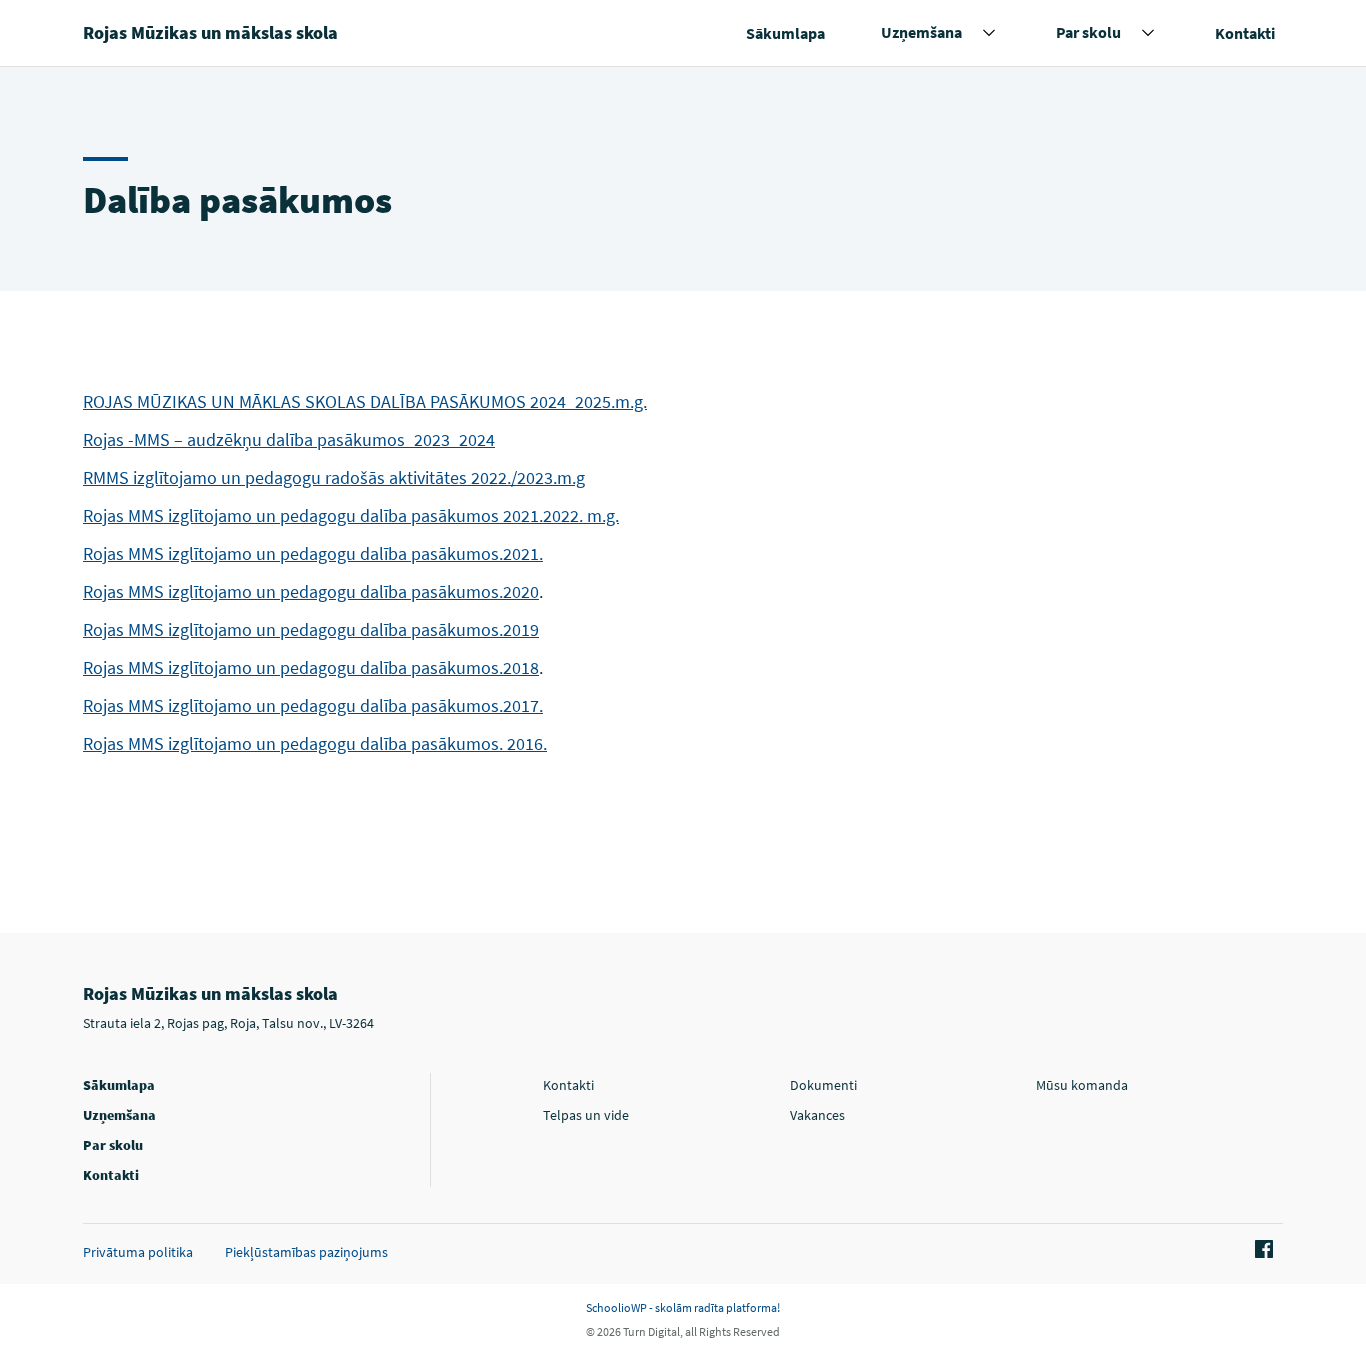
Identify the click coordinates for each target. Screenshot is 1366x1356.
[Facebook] (1261, 1250)
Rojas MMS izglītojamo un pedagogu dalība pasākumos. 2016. (315, 743)
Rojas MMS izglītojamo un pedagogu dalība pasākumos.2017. (313, 705)
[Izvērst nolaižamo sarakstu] (989, 33)
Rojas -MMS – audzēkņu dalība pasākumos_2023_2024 (289, 439)
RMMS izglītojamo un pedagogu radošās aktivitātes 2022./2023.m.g (334, 477)
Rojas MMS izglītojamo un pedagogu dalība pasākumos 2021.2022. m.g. (351, 515)
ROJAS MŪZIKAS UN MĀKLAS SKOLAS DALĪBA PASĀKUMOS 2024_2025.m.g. (365, 401)
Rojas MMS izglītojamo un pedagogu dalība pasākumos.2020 (311, 591)
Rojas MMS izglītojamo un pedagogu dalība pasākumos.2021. (313, 553)
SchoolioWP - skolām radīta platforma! (683, 1307)
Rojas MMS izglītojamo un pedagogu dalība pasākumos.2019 (311, 629)
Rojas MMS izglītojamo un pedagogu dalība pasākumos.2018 (311, 667)
